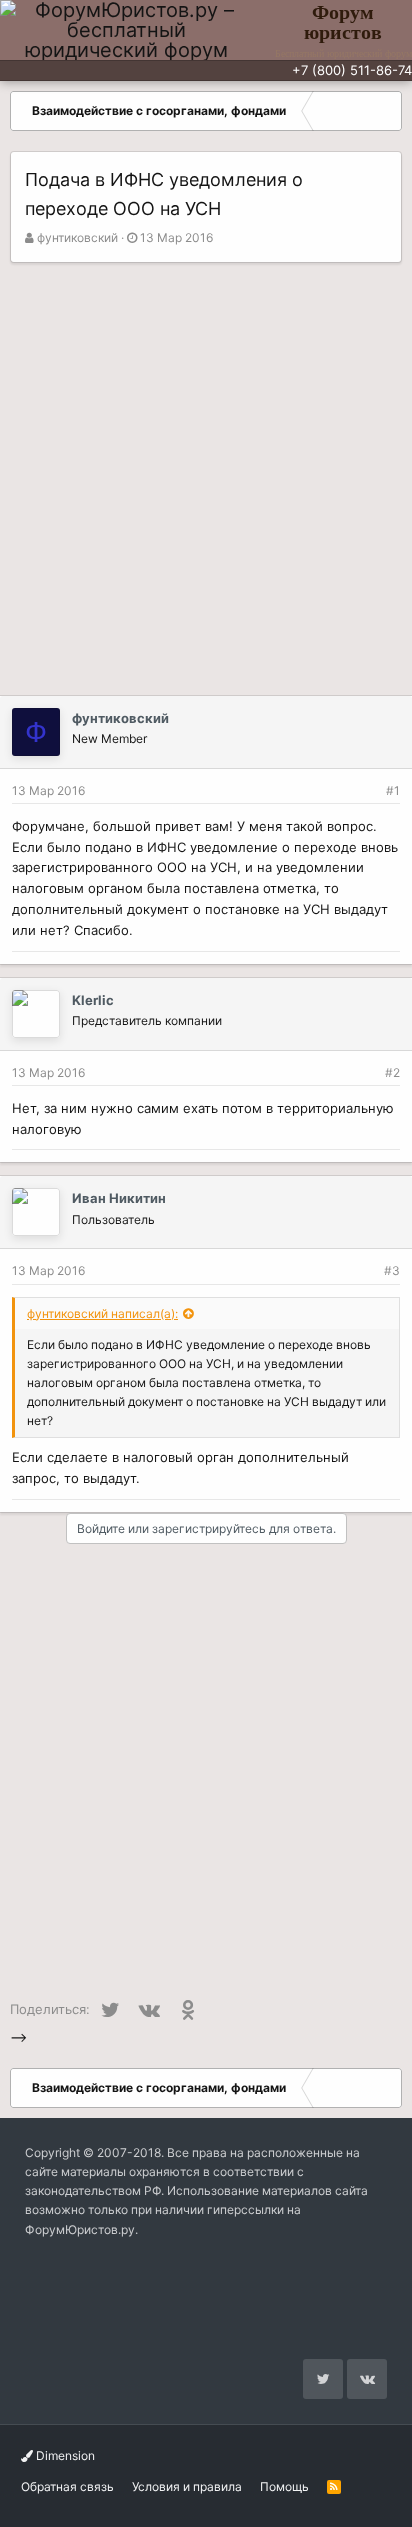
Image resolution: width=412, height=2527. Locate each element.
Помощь (284, 2486)
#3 (392, 1270)
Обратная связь (67, 2486)
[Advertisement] (206, 479)
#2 (392, 1072)
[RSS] (334, 2486)
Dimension (64, 2455)
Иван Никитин (119, 1198)
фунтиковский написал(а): (102, 1313)
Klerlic (93, 1000)
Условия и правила (187, 2486)
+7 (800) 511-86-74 (352, 70)
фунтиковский (77, 237)
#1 (393, 790)
